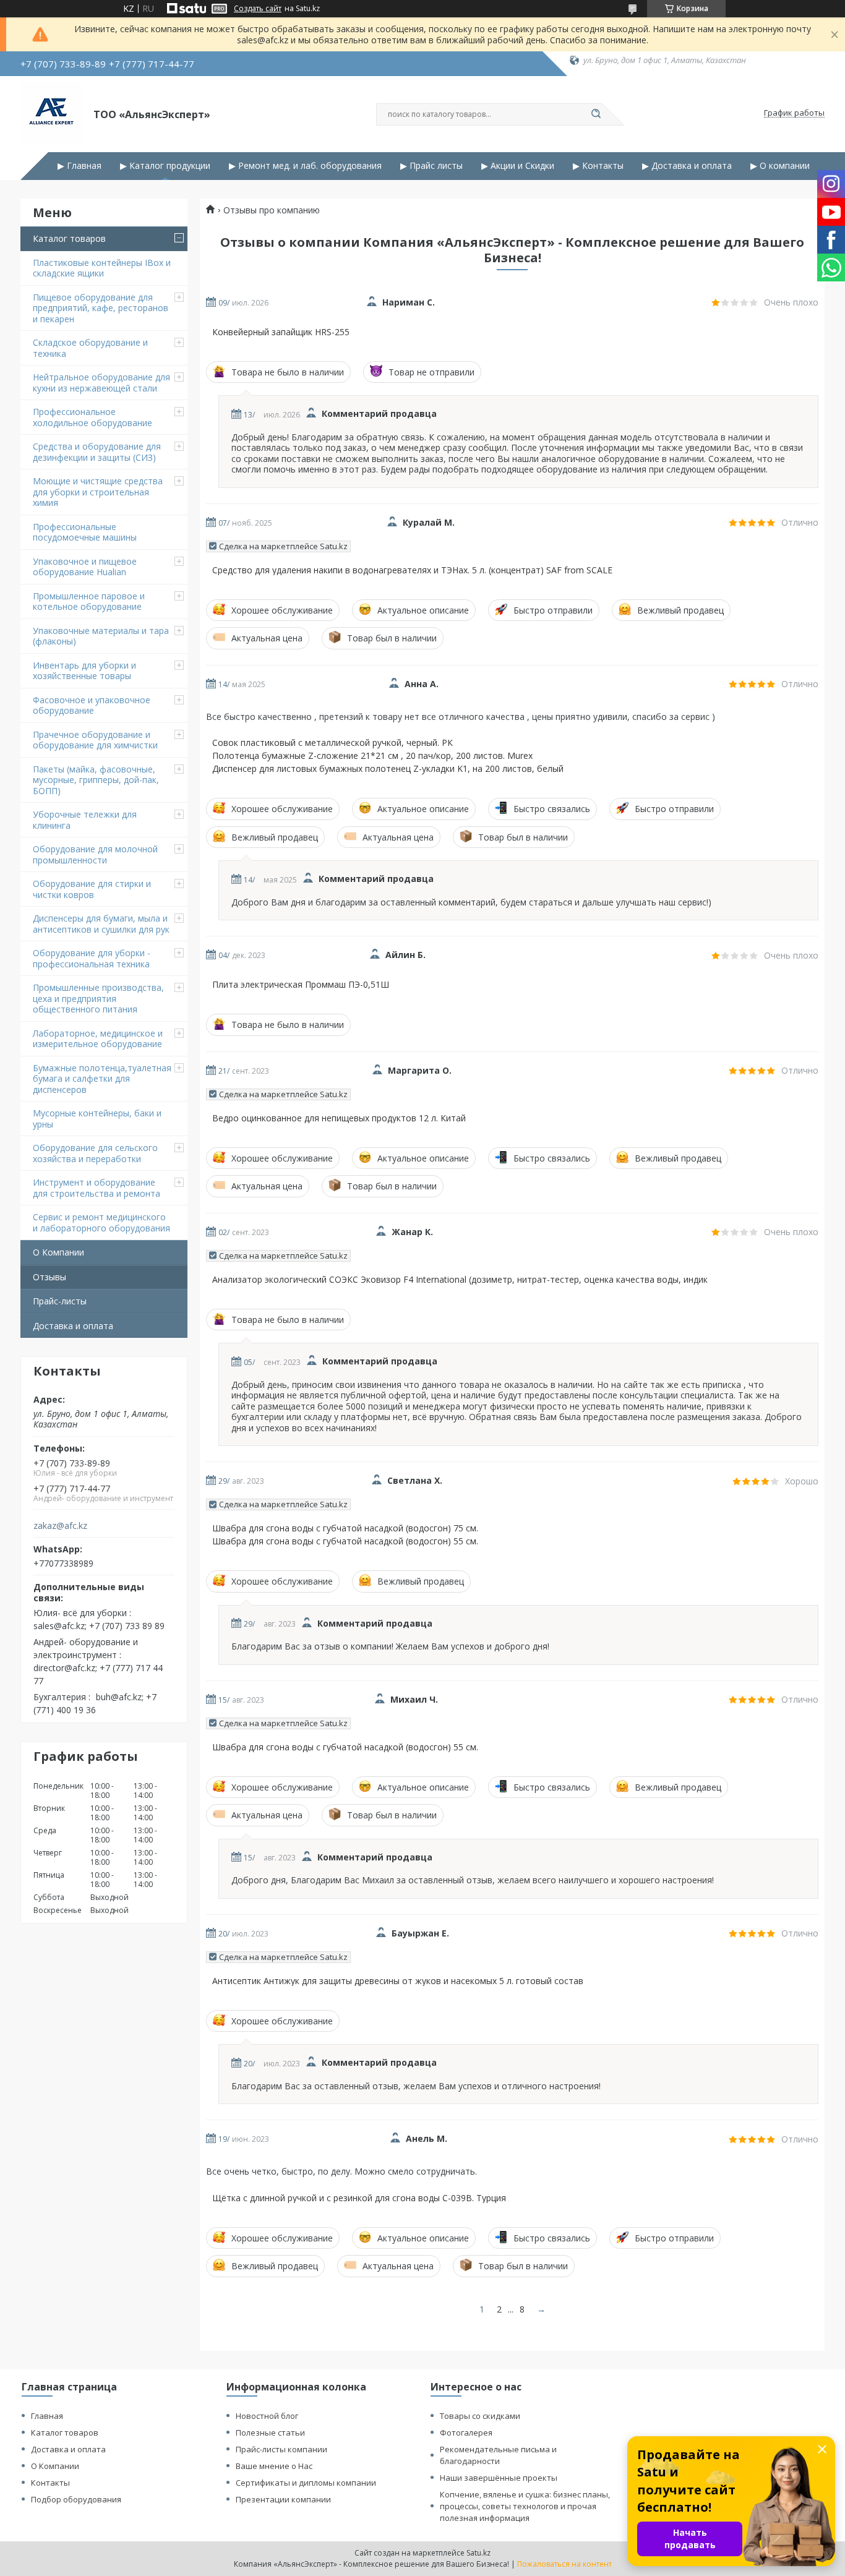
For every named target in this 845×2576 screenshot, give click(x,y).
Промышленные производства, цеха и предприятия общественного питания (98, 998)
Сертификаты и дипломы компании (306, 2483)
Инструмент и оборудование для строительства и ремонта (97, 1188)
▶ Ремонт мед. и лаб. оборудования (305, 166)
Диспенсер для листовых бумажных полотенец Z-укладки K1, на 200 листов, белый (388, 769)
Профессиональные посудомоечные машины (85, 532)
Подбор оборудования (76, 2499)
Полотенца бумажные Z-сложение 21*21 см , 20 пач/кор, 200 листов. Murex (372, 756)
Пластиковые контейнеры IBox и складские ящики (102, 268)
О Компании (58, 1252)
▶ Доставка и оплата (687, 166)
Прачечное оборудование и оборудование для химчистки (95, 740)
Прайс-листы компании (281, 2449)
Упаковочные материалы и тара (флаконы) (101, 636)
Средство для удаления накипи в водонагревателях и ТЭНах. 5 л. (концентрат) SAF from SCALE (412, 570)
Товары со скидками (480, 2416)
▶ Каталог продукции (165, 166)
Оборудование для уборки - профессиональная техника (92, 958)
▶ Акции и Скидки (518, 166)
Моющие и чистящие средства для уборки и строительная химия (98, 492)
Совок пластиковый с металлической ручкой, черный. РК (332, 743)
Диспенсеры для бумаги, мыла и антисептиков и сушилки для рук (101, 924)
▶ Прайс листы (431, 166)
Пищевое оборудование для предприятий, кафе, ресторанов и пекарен (101, 308)
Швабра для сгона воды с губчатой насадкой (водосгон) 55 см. (345, 1541)
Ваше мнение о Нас (274, 2466)
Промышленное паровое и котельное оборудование (89, 601)
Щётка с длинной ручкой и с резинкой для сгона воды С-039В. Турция (359, 2198)
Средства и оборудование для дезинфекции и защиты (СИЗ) (97, 452)
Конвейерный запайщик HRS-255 (281, 332)
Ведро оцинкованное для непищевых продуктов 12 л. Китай (339, 1118)
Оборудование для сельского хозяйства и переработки (95, 1153)
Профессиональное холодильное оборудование (92, 417)
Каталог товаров (69, 238)
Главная (47, 2416)
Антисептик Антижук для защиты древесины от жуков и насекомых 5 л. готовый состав (398, 1981)
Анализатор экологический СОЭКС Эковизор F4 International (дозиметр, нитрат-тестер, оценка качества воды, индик (460, 1280)
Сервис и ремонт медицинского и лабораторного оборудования (101, 1222)
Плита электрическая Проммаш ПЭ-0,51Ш (301, 985)
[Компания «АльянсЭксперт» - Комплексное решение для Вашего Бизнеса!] (51, 113)
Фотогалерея (466, 2433)
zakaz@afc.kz (60, 1526)
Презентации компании (283, 2499)
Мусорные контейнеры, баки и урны (97, 1119)
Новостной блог (267, 2416)
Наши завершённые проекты (499, 2478)
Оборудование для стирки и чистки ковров (92, 889)
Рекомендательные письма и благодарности (498, 2455)
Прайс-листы (60, 1301)
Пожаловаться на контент (564, 2564)
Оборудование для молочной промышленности (95, 854)
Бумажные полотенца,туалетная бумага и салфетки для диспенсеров (102, 1079)
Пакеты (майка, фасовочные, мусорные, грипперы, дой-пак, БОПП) (96, 780)
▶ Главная (79, 166)
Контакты (50, 2483)
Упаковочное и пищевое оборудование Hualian (85, 567)
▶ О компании (780, 166)
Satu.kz (478, 2553)
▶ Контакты (598, 166)
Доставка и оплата (73, 1326)
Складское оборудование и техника (90, 348)
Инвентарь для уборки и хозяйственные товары (84, 671)
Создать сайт (258, 9)
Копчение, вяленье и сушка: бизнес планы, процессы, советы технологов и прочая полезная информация (525, 2506)
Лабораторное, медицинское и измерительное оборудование (98, 1039)
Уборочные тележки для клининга (85, 820)
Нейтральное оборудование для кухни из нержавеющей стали (101, 383)
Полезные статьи (270, 2433)
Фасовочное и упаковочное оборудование (92, 705)
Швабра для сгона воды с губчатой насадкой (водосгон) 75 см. (345, 1528)
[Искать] (596, 114)
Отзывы (49, 1277)
